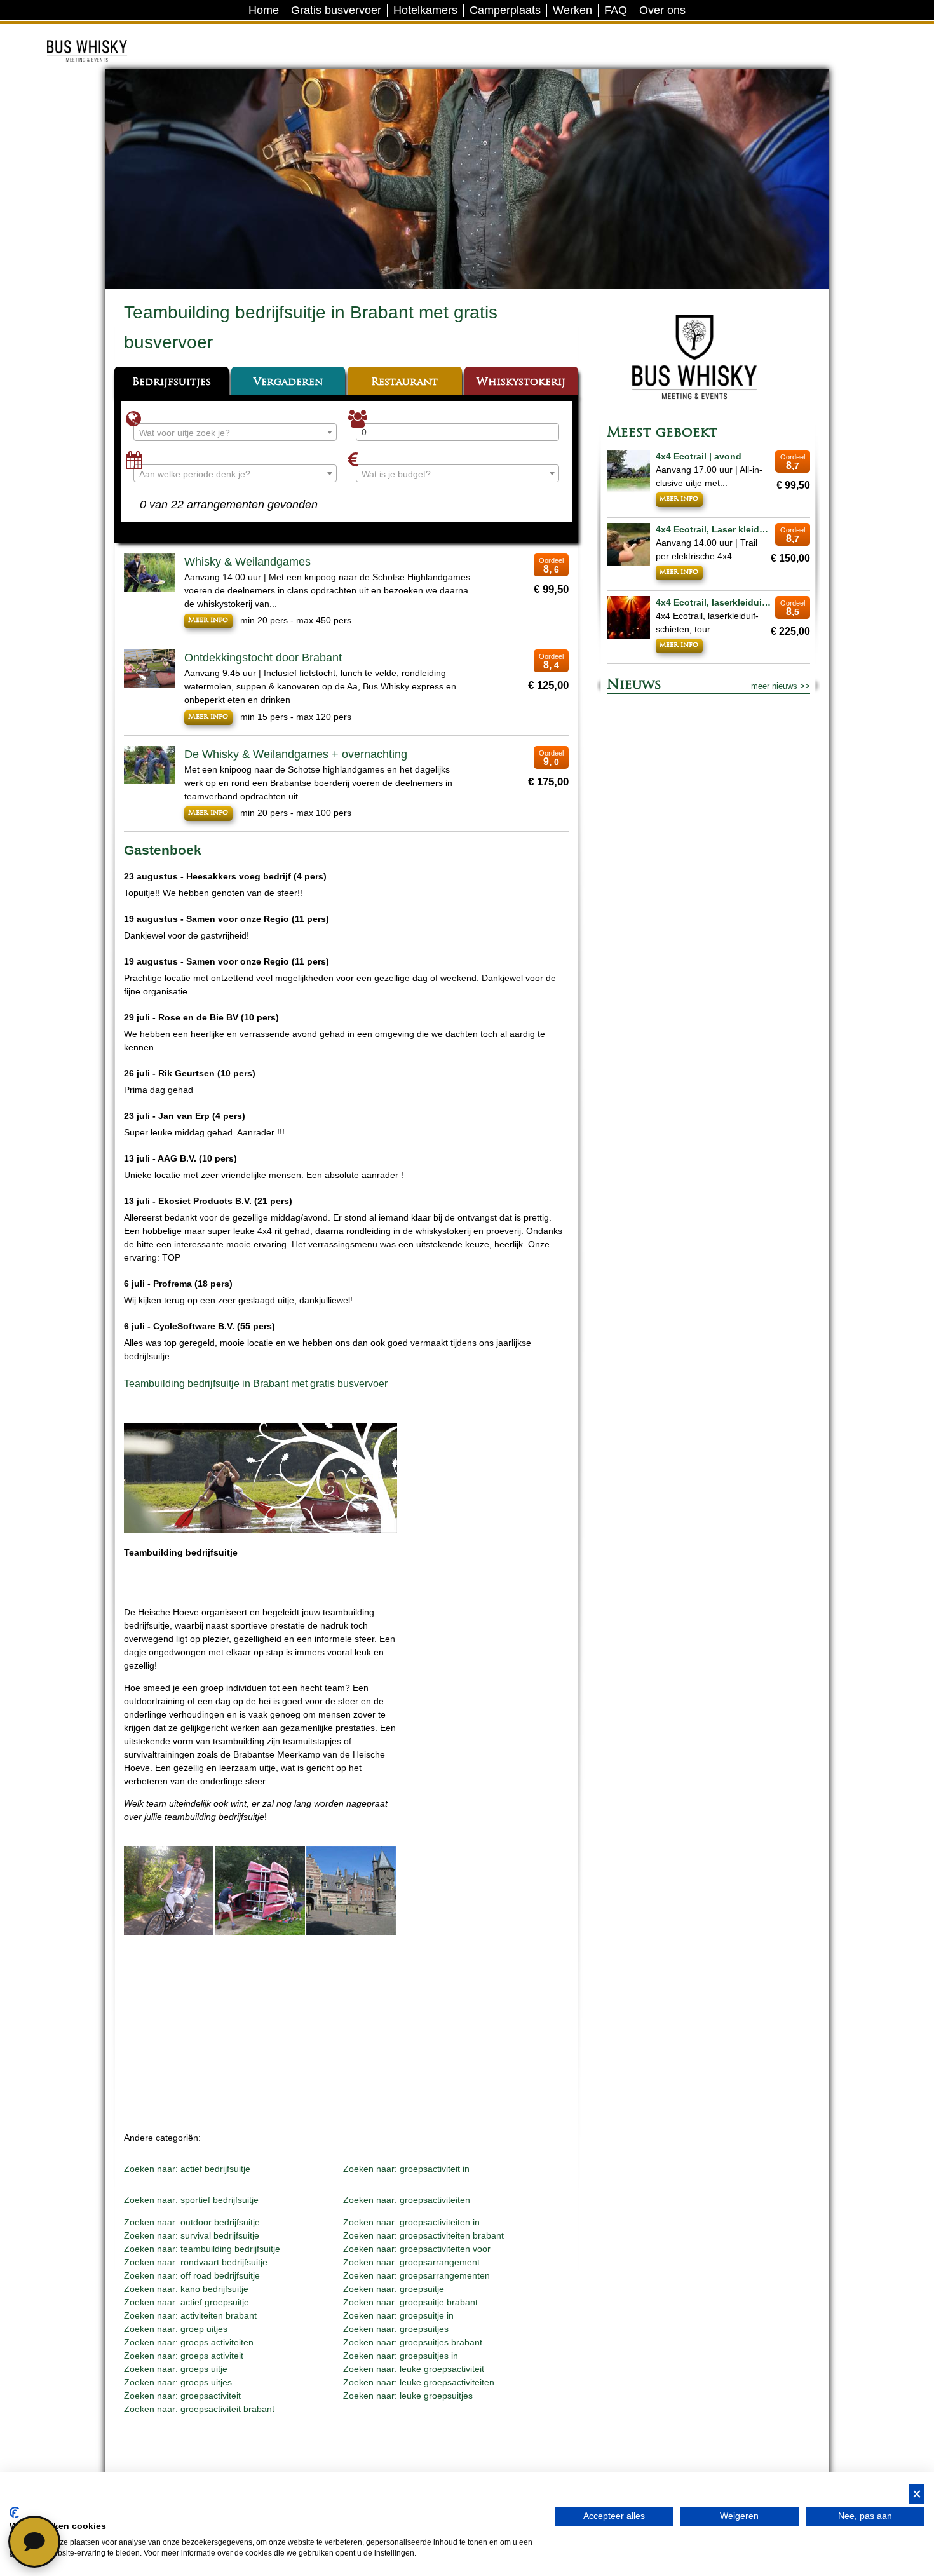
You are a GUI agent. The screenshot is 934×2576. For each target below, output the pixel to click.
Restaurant (404, 383)
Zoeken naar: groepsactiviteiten (407, 2200)
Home (264, 10)
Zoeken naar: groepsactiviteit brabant (199, 2409)
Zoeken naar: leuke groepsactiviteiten (419, 2382)
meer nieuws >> (781, 686)
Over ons (662, 10)
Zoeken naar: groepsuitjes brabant (413, 2342)
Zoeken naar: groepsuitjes (396, 2329)
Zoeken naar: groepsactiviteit (182, 2396)
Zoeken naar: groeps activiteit (184, 2356)
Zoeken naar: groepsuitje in (398, 2315)
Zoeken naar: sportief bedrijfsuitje (191, 2200)
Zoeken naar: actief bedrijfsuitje (187, 2169)
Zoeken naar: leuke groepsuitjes (408, 2396)
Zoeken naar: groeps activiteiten (189, 2342)
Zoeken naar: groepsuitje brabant (410, 2302)
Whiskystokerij (521, 383)
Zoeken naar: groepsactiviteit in (406, 2169)
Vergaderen (288, 383)
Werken (572, 10)
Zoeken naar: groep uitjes (176, 2329)
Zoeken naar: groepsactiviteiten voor (417, 2249)
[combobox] (235, 432)
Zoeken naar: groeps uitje (176, 2369)
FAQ (616, 10)
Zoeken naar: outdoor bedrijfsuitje (192, 2222)
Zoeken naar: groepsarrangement (411, 2262)
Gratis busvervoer (336, 10)
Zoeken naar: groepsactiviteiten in (411, 2222)
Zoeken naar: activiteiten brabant (190, 2315)
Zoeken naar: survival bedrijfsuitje (192, 2235)
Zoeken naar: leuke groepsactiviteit (414, 2369)
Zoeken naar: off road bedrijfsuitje (192, 2275)
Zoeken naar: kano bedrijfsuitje (186, 2289)
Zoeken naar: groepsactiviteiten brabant (423, 2235)
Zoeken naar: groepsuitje (394, 2289)
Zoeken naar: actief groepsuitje (186, 2302)
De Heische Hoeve (106, 35)
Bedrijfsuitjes (172, 383)
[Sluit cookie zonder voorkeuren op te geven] (917, 2494)
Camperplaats (505, 10)
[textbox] (235, 433)
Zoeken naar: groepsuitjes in (401, 2356)
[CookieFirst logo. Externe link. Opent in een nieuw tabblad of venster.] (14, 2512)
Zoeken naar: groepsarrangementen (416, 2275)
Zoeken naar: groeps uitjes (178, 2382)
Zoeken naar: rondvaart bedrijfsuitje (196, 2262)
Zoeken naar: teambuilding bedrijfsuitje (202, 2249)
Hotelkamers (425, 10)
